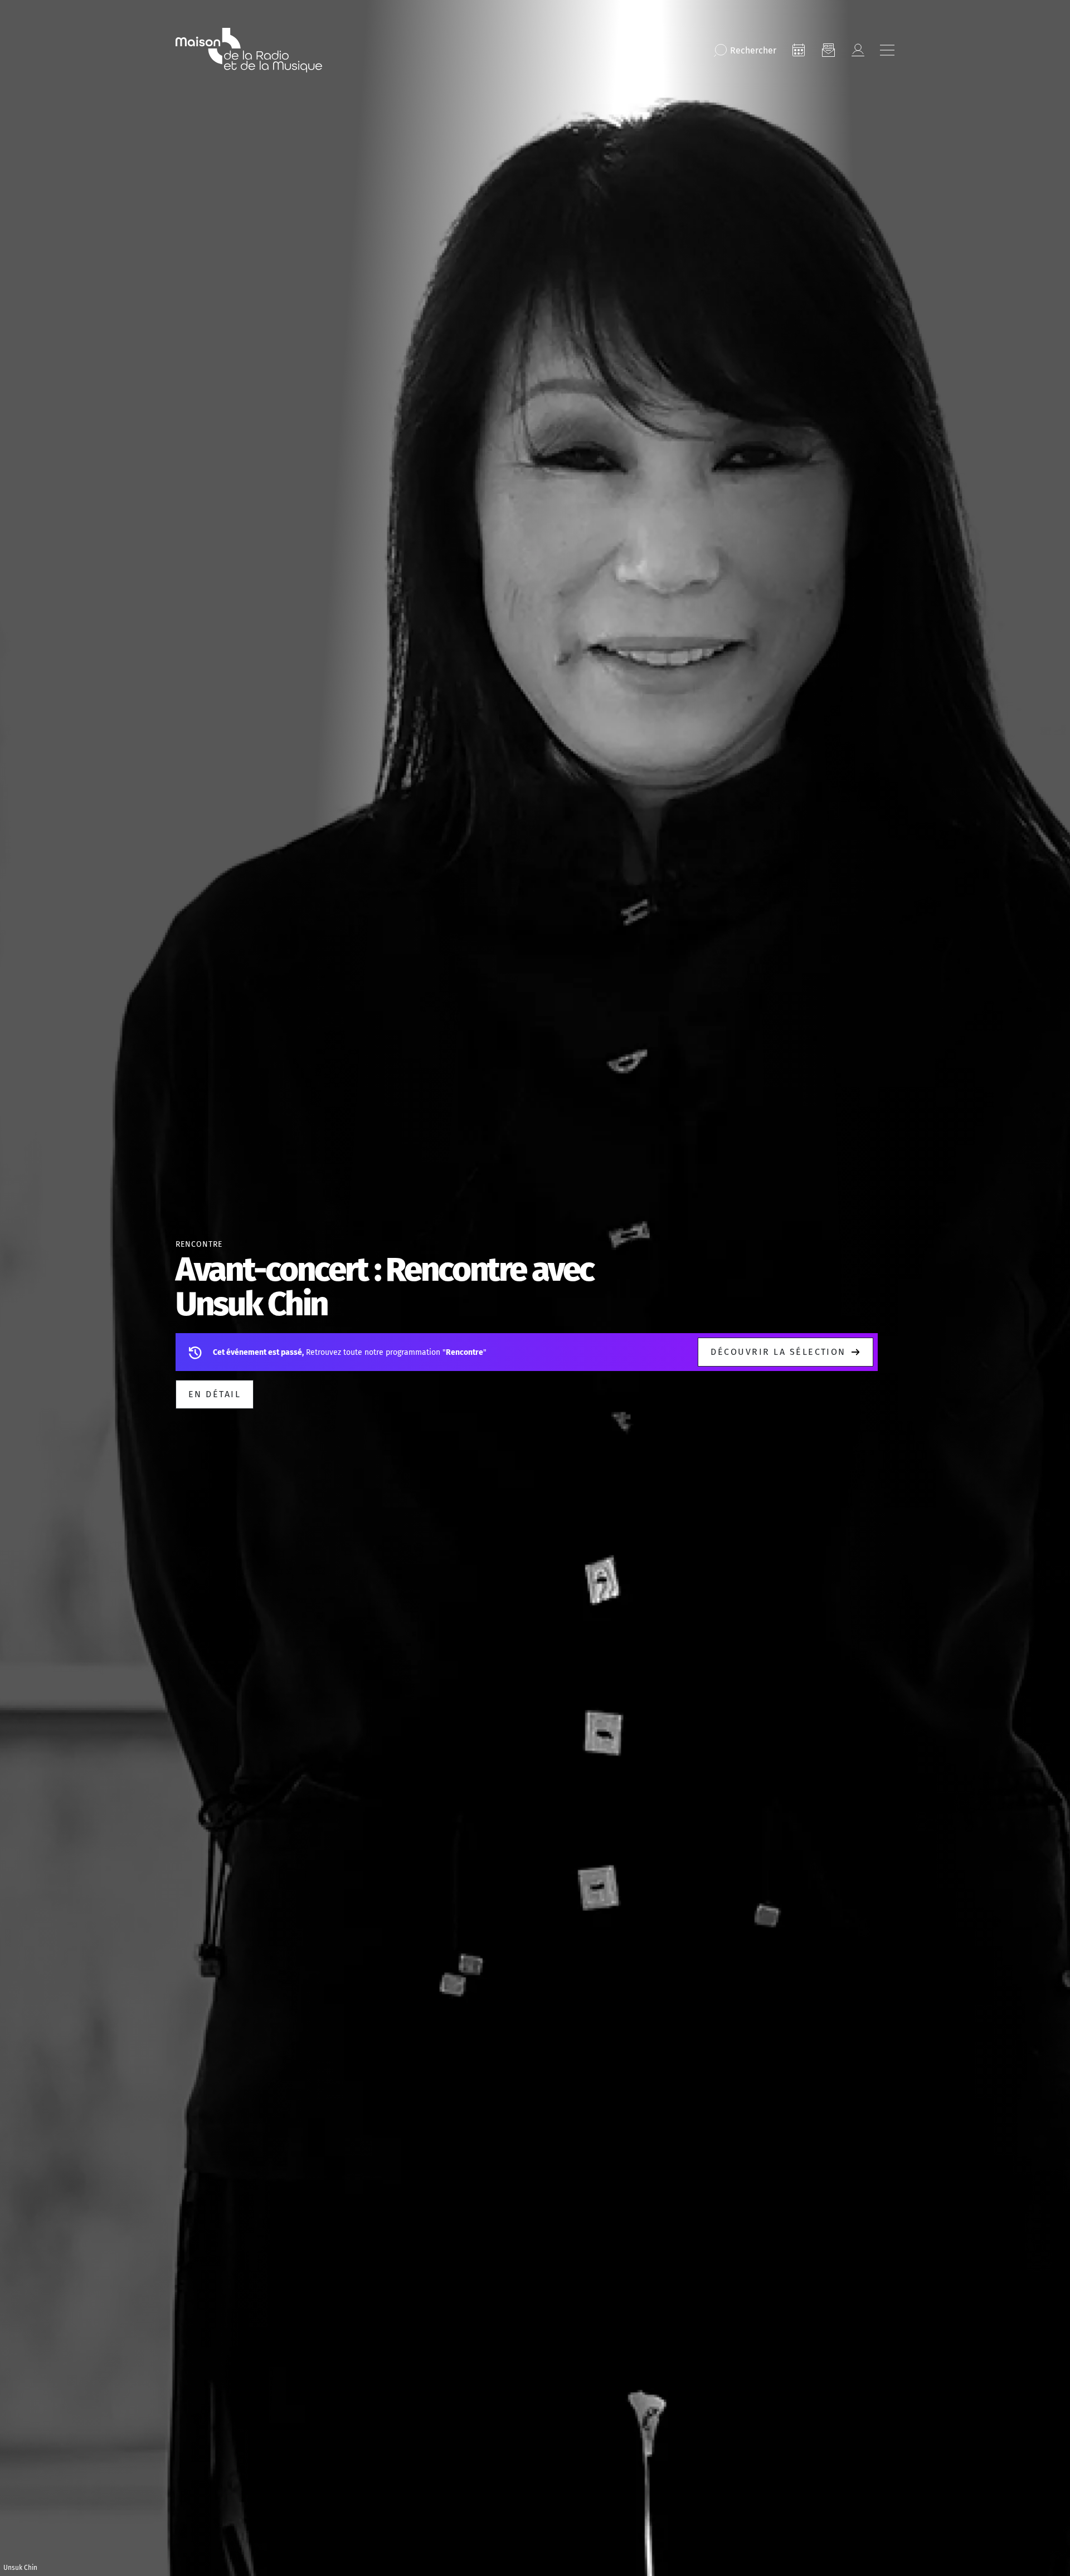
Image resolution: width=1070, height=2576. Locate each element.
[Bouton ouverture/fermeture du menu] (887, 50)
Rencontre (199, 1244)
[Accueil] (249, 50)
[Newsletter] (828, 50)
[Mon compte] (858, 50)
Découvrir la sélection (778, 1352)
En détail (215, 1394)
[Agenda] (799, 50)
